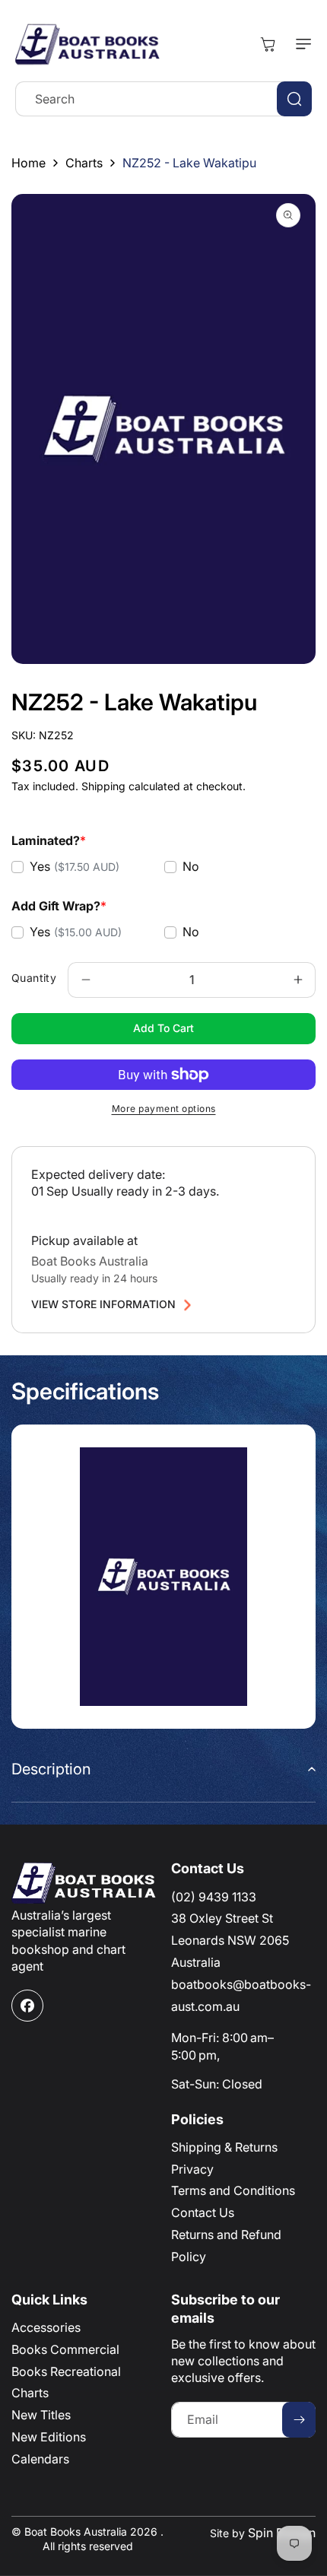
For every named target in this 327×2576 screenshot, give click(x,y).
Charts (84, 163)
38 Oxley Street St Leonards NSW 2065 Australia (230, 1940)
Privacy (192, 2169)
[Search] (294, 99)
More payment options (164, 1109)
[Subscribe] (299, 2420)
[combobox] (163, 99)
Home (29, 163)
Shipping (103, 786)
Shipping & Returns (224, 2147)
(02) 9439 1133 (214, 1897)
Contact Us (203, 2212)
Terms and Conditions (233, 2190)
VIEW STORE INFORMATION (103, 1304)
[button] (300, 44)
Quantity (34, 978)
